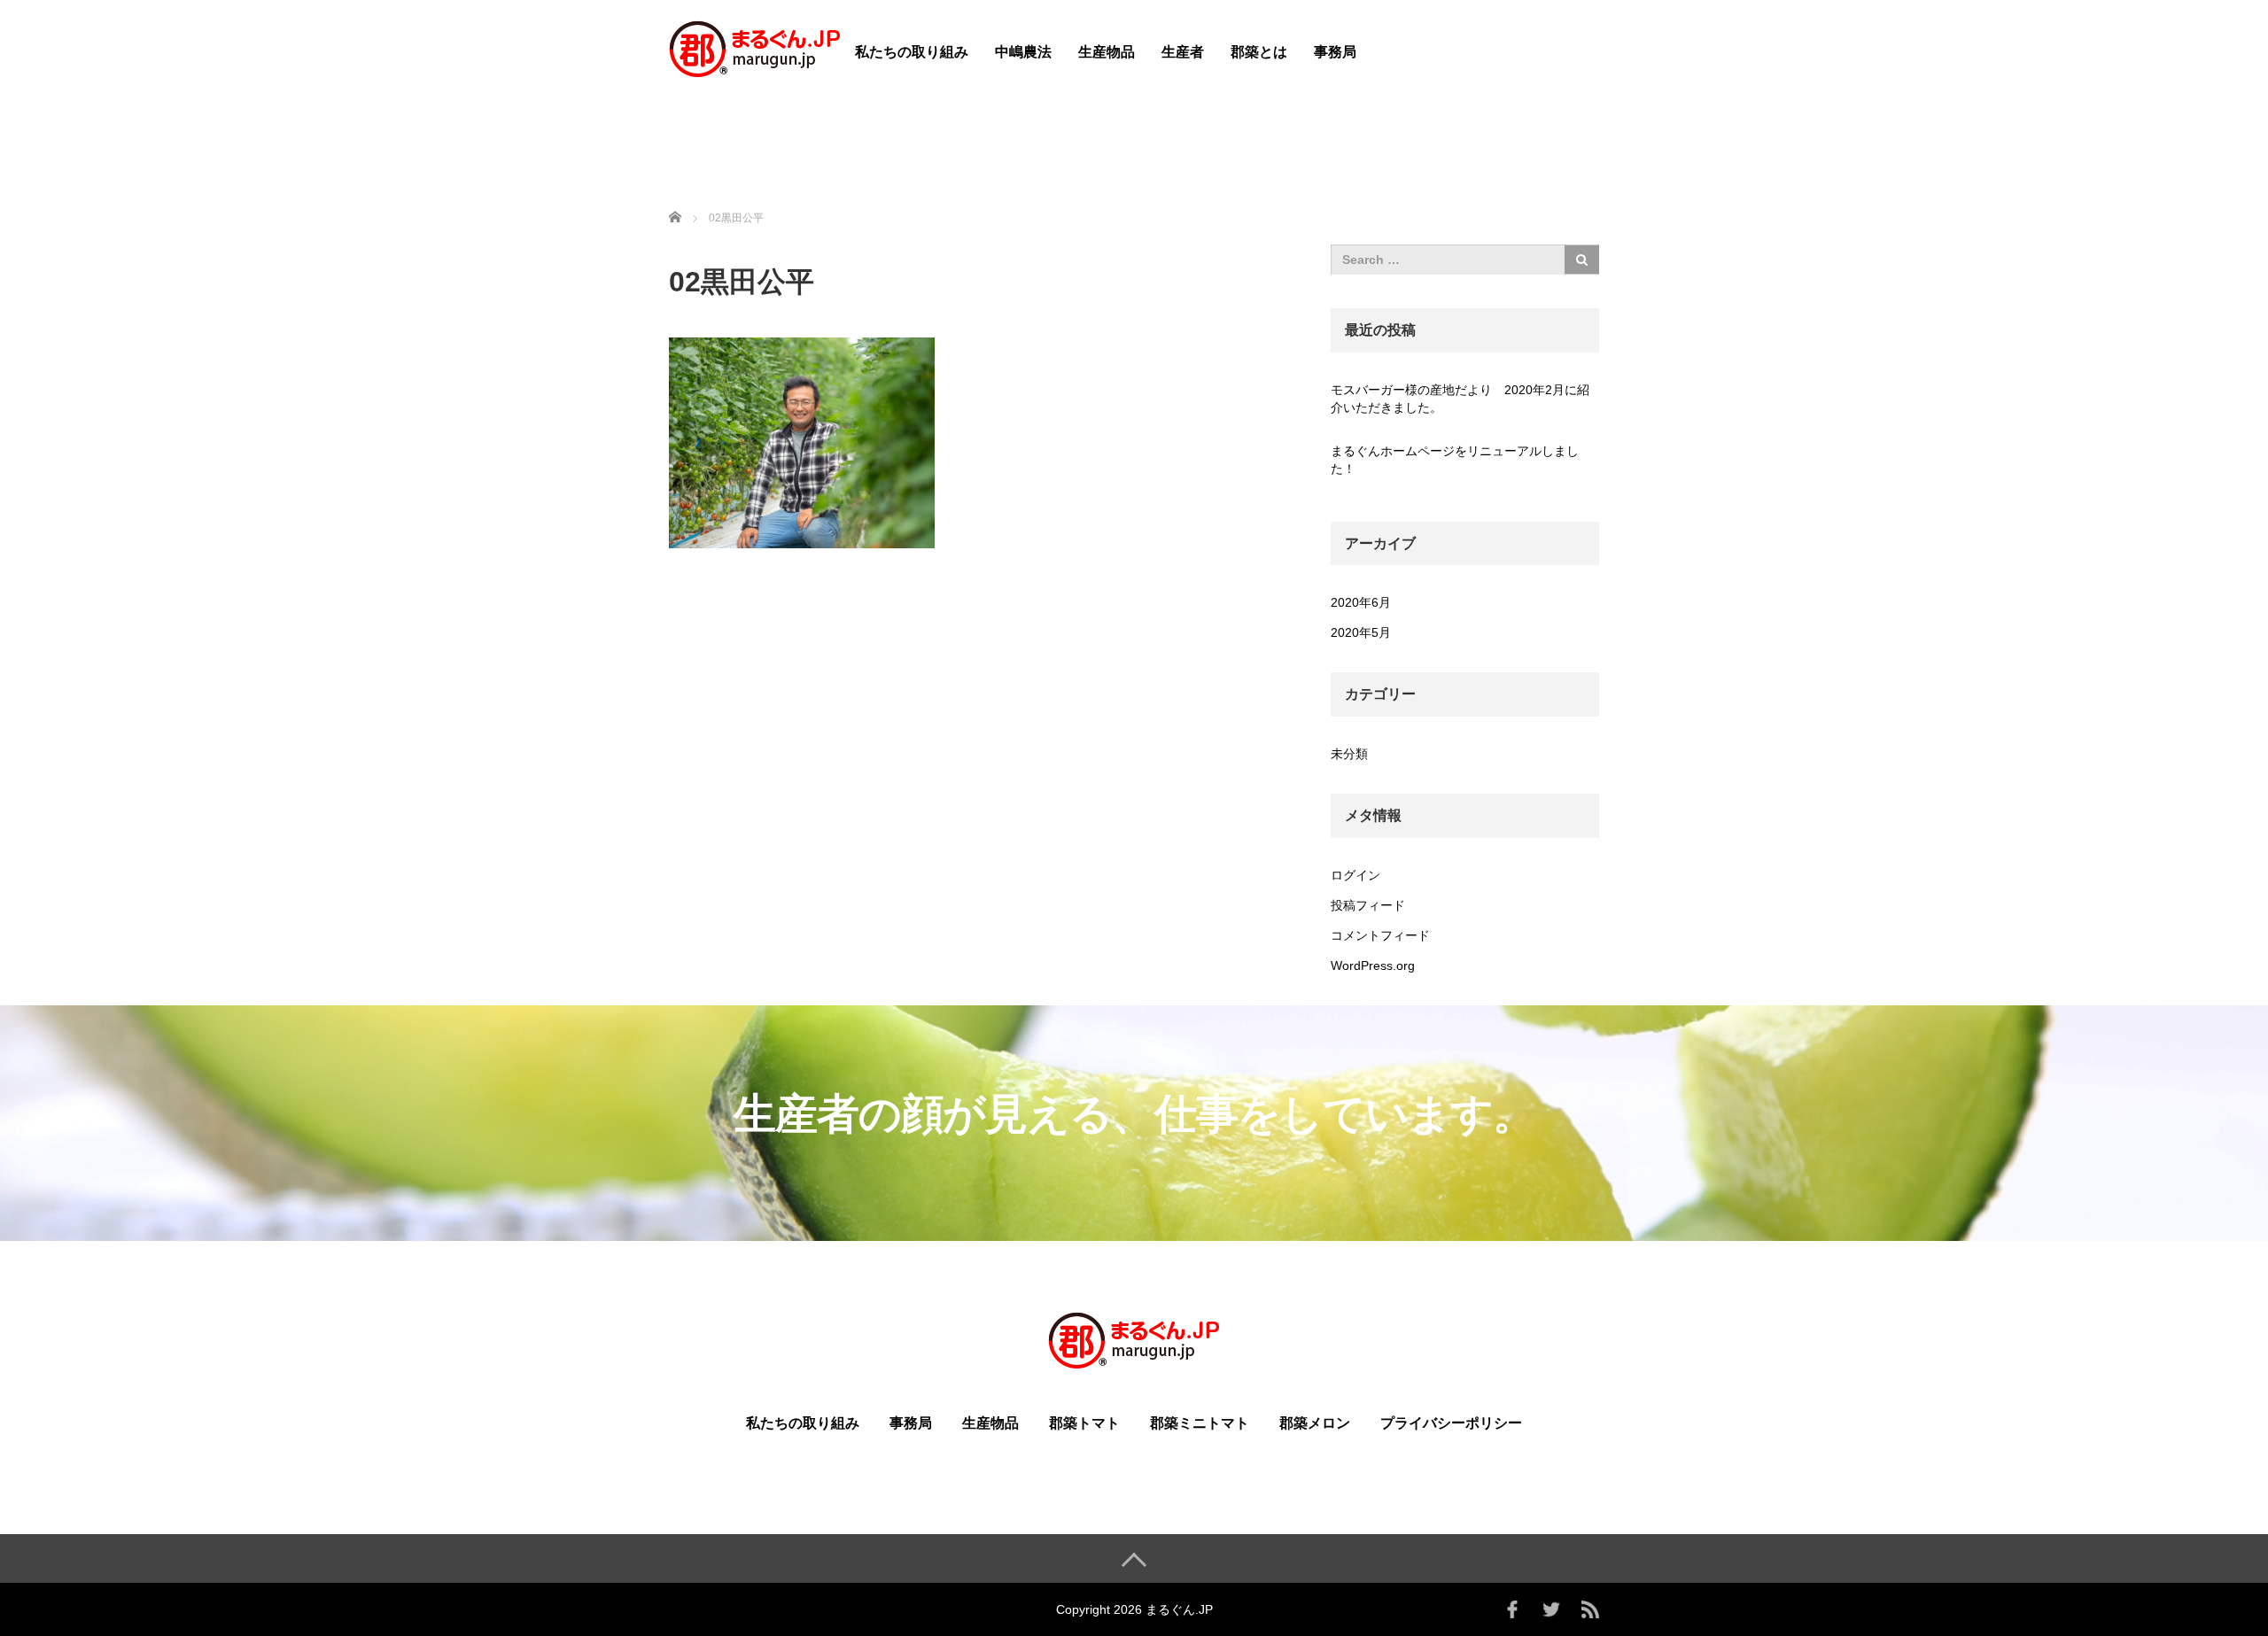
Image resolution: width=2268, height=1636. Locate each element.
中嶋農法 (1023, 52)
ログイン (1355, 875)
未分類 (1349, 754)
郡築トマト (1084, 1423)
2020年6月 (1361, 602)
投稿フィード (1368, 905)
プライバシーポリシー (1451, 1423)
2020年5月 (1361, 632)
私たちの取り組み (912, 52)
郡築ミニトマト (1200, 1423)
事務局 (1335, 52)
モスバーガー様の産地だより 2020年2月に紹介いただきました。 (1460, 399)
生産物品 (1107, 52)
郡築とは (1259, 52)
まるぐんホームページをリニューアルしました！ (1455, 460)
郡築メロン (1315, 1423)
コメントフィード (1380, 935)
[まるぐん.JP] (755, 47)
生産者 (1183, 52)
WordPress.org (1373, 965)
